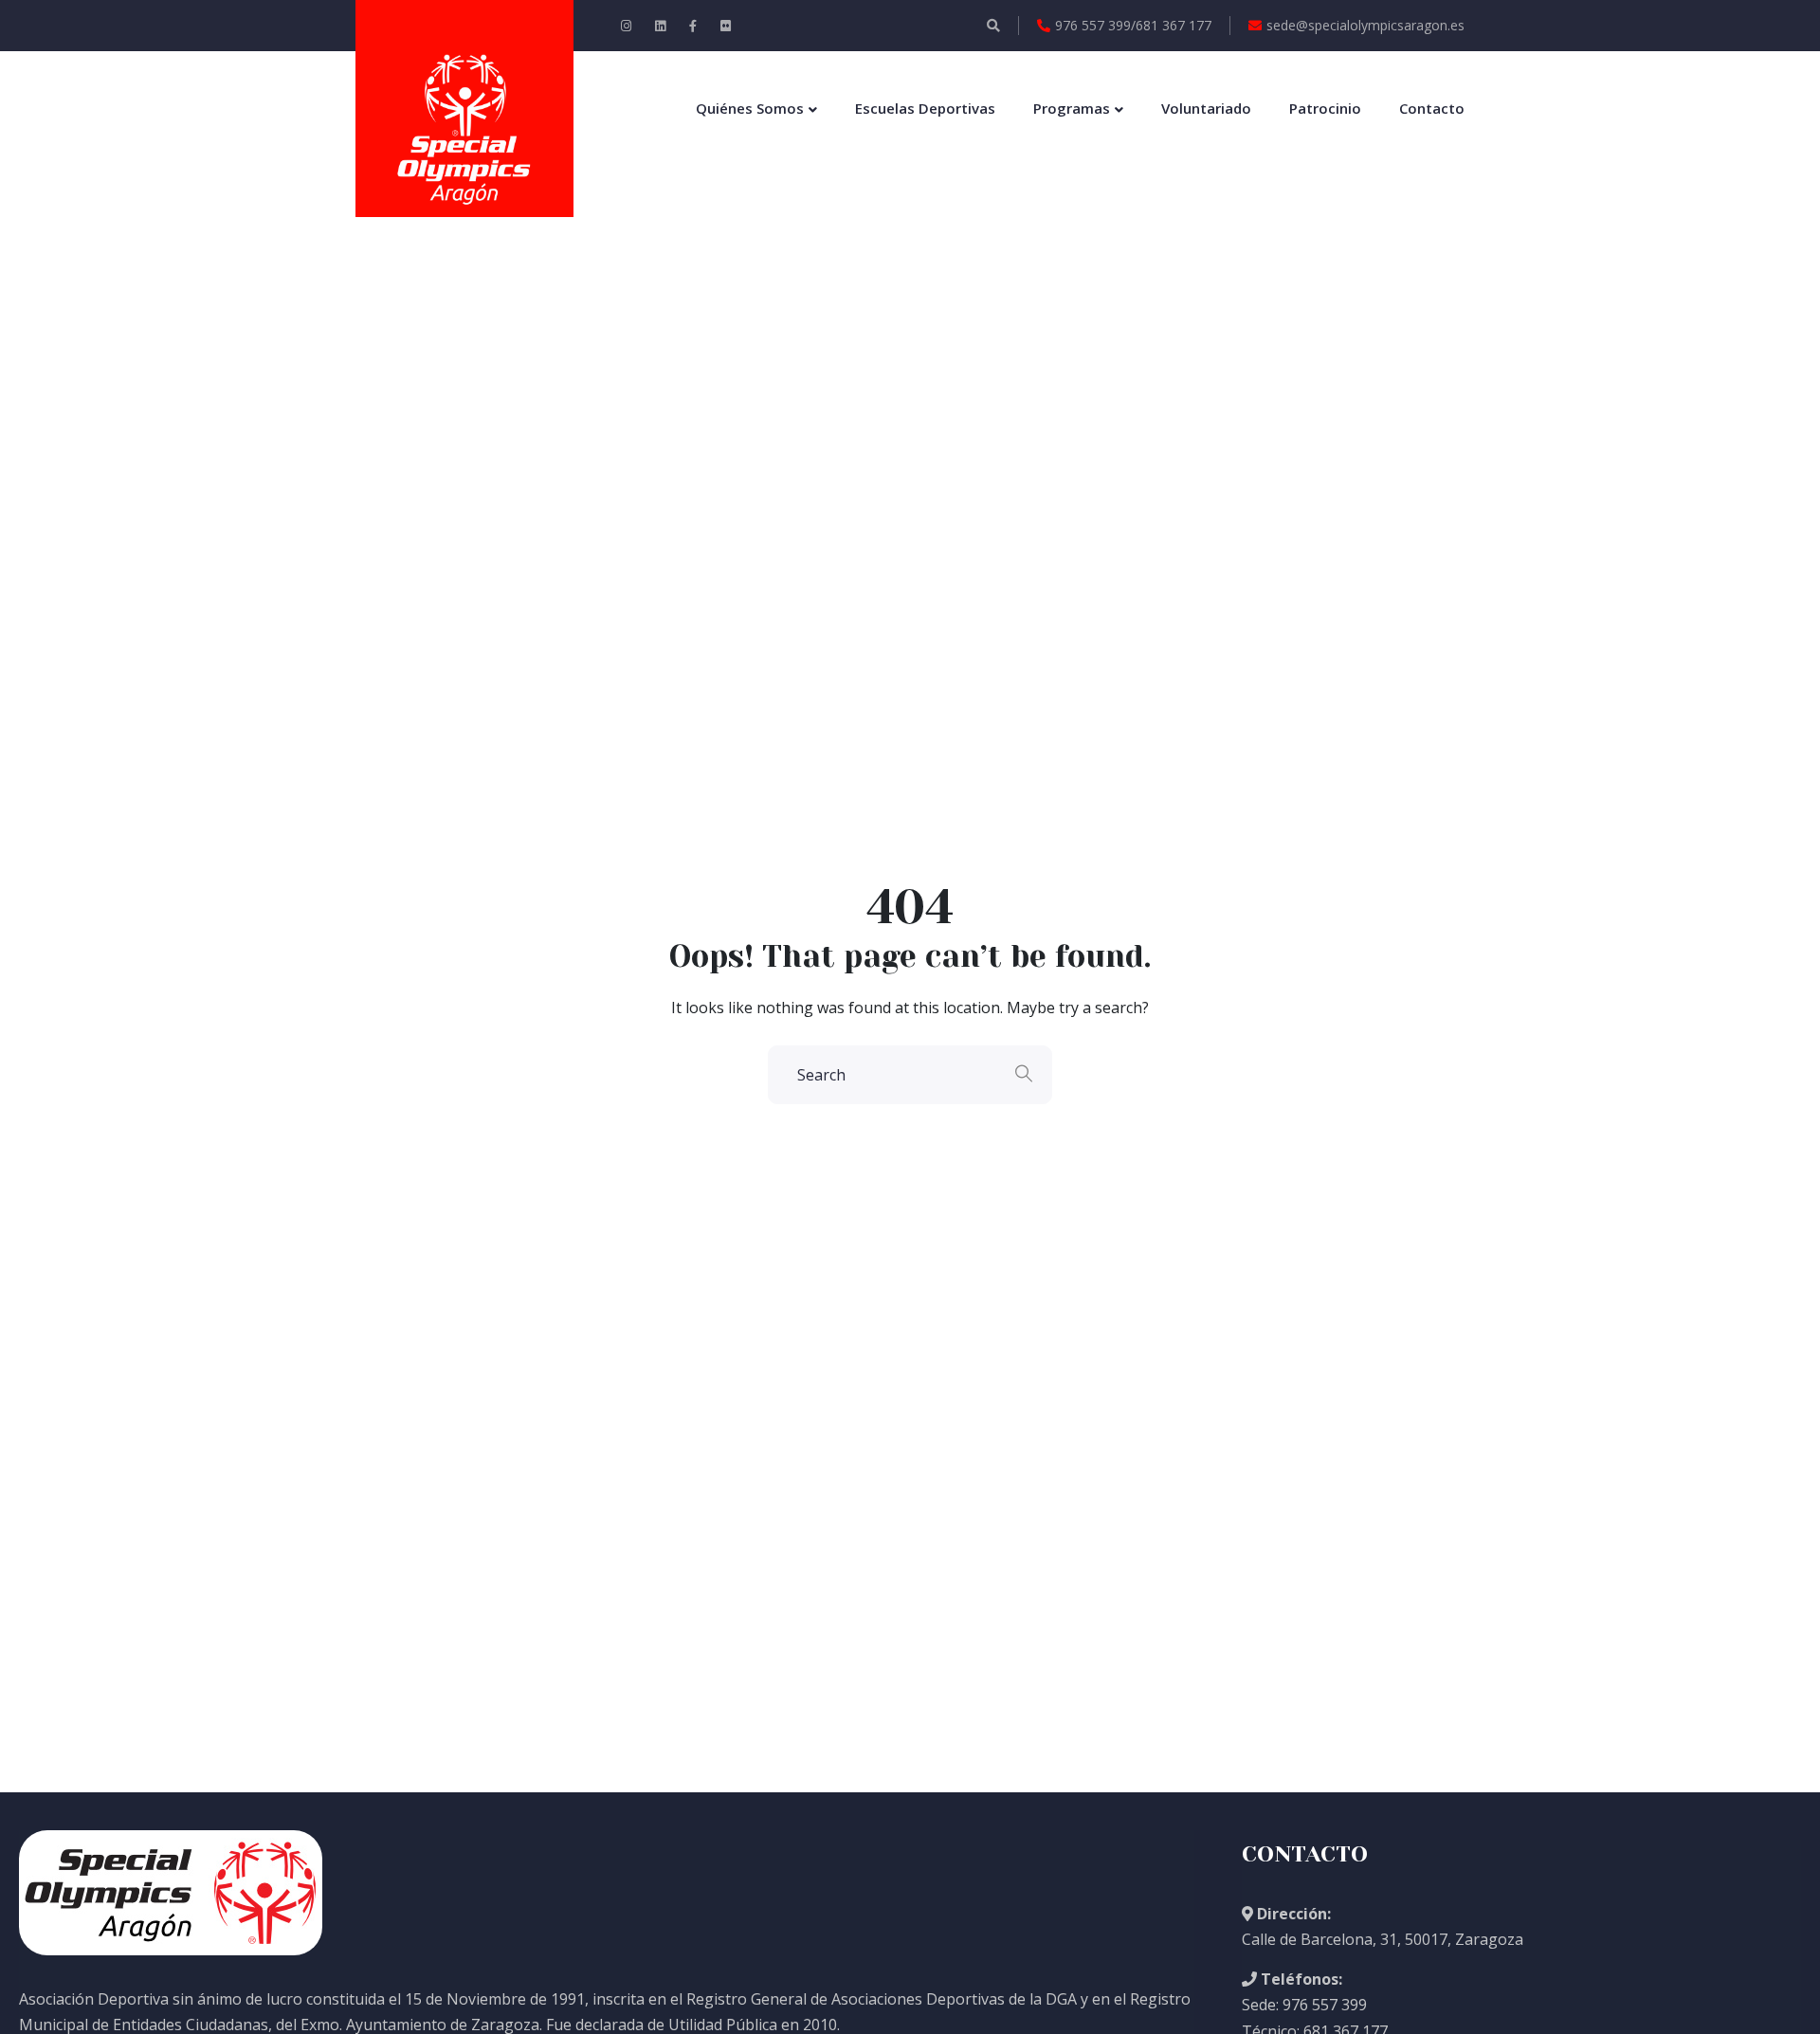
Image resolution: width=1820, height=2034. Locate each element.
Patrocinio (1325, 108)
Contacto (1432, 108)
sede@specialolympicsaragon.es (1365, 25)
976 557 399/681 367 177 (1133, 25)
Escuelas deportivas (925, 108)
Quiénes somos (750, 108)
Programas (1072, 108)
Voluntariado (1206, 108)
